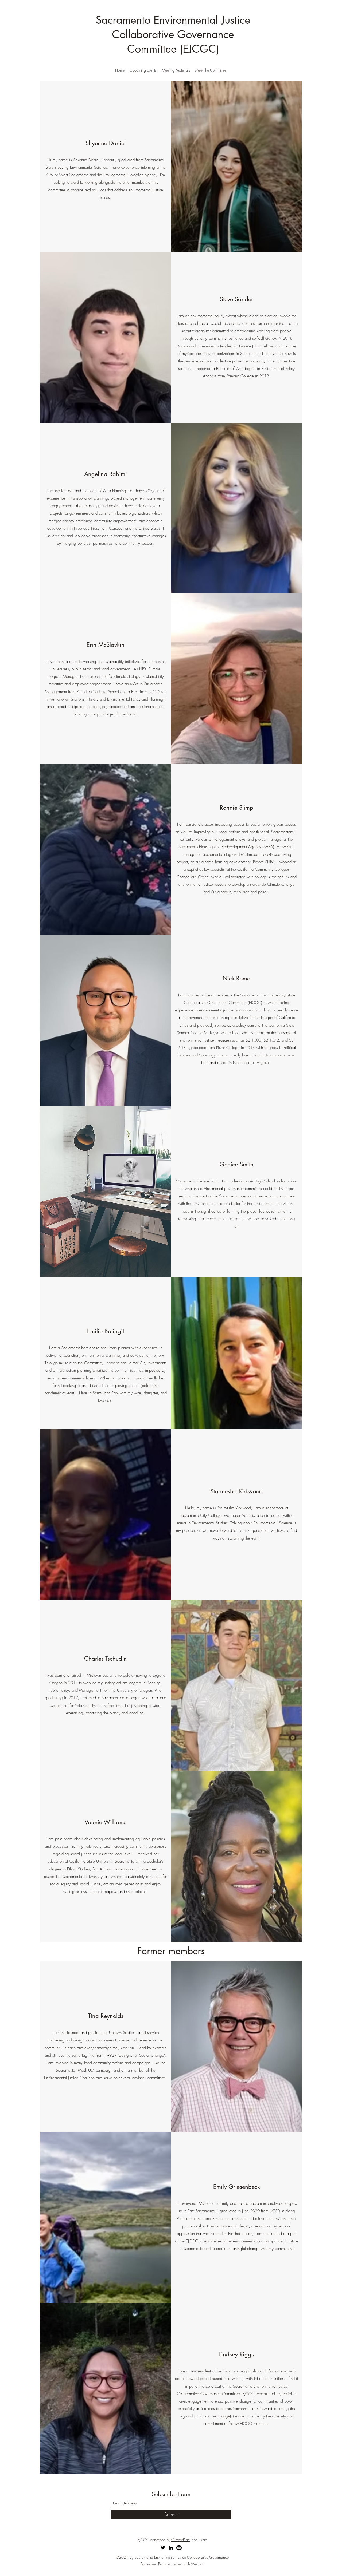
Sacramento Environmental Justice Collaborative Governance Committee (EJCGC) (173, 34)
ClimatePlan (180, 2540)
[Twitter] (163, 2548)
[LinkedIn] (171, 2548)
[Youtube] (179, 2548)
